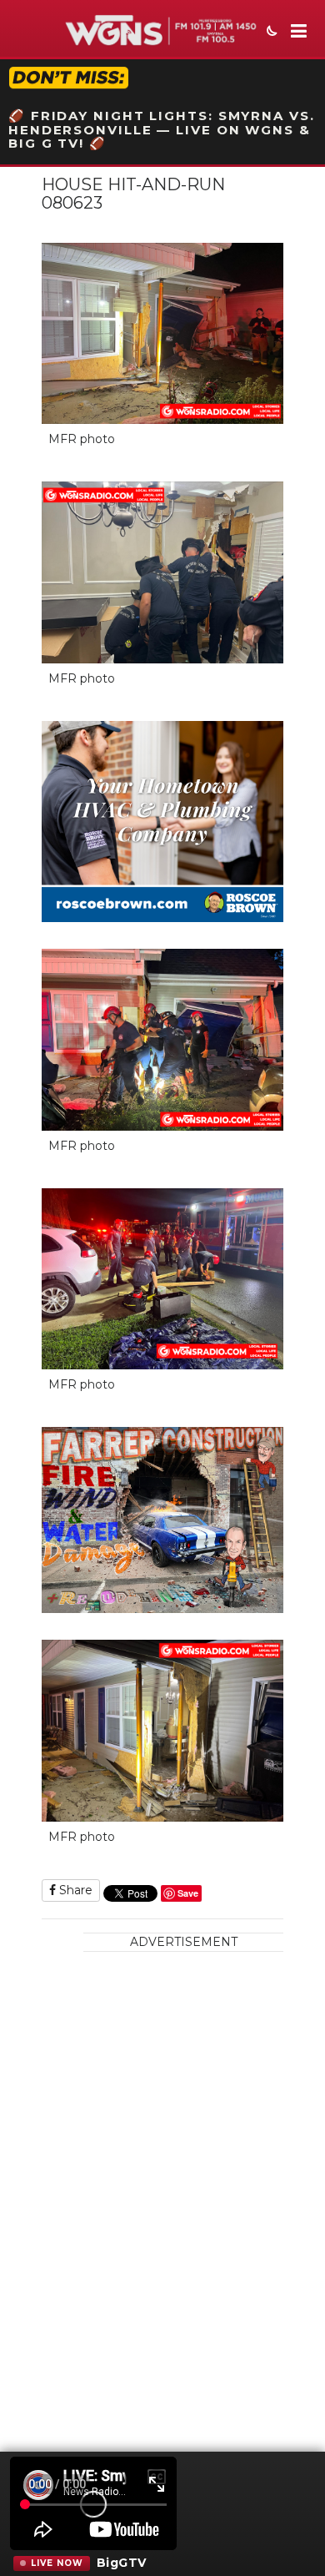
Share (74, 1890)
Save (188, 1893)
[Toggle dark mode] (270, 33)
